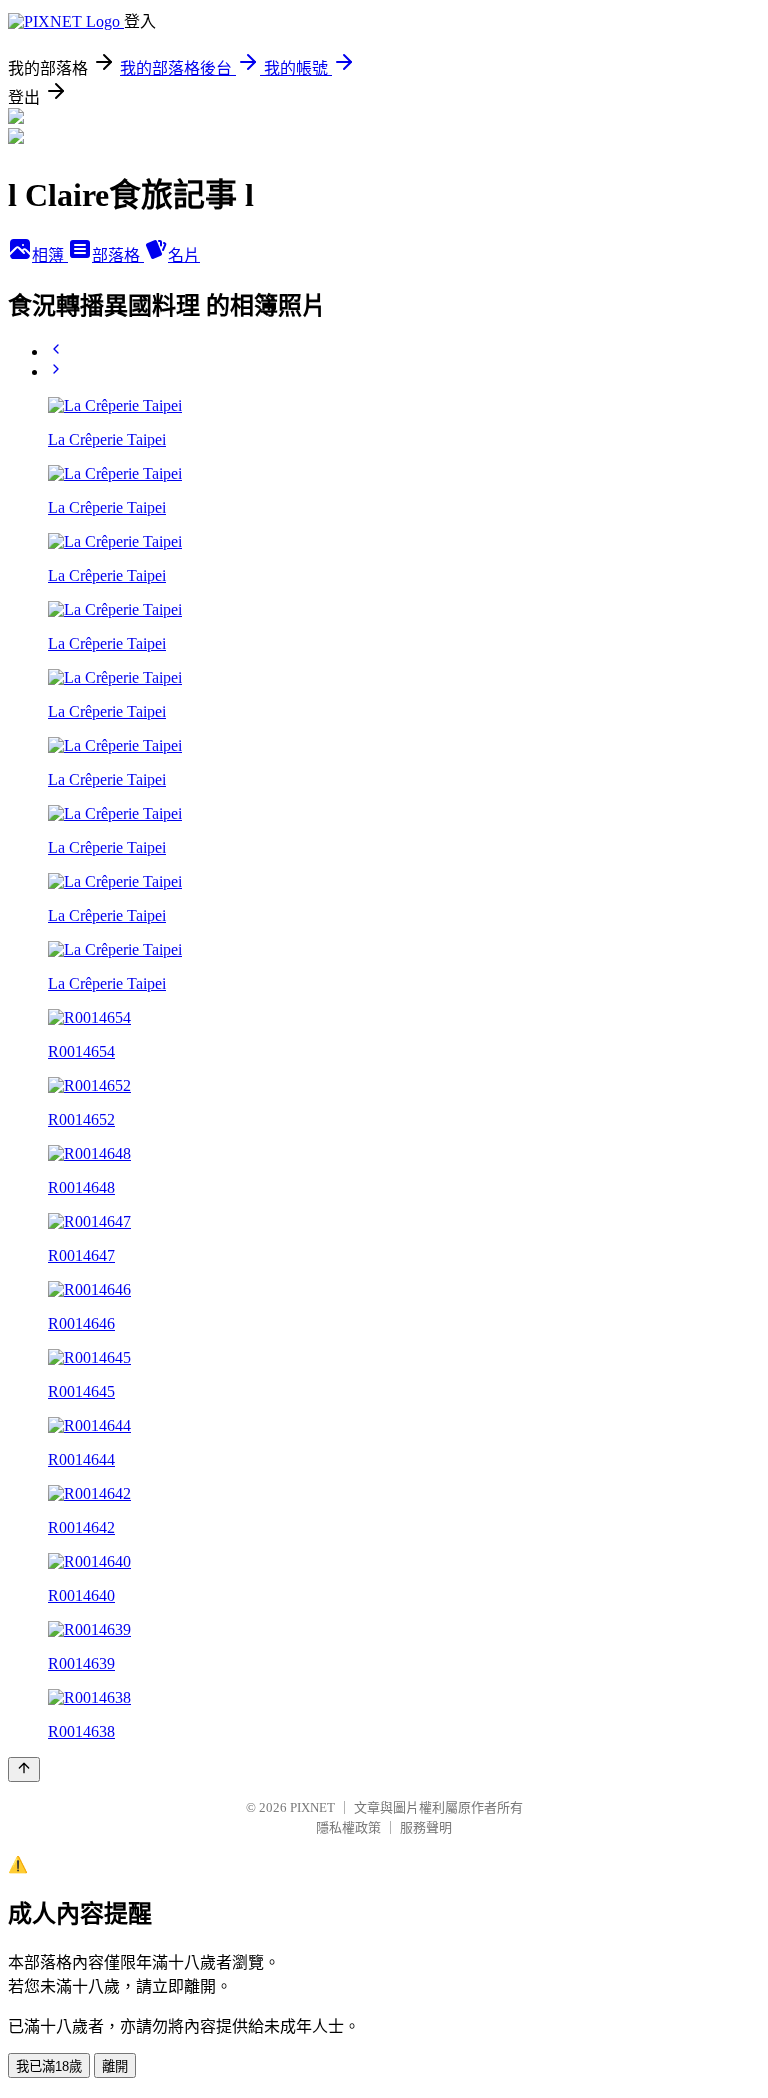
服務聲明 (426, 1827)
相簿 (50, 255)
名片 (184, 255)
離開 (115, 2066)
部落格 (118, 255)
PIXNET (312, 1807)
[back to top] (24, 1769)
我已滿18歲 (49, 2066)
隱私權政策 (348, 1827)
